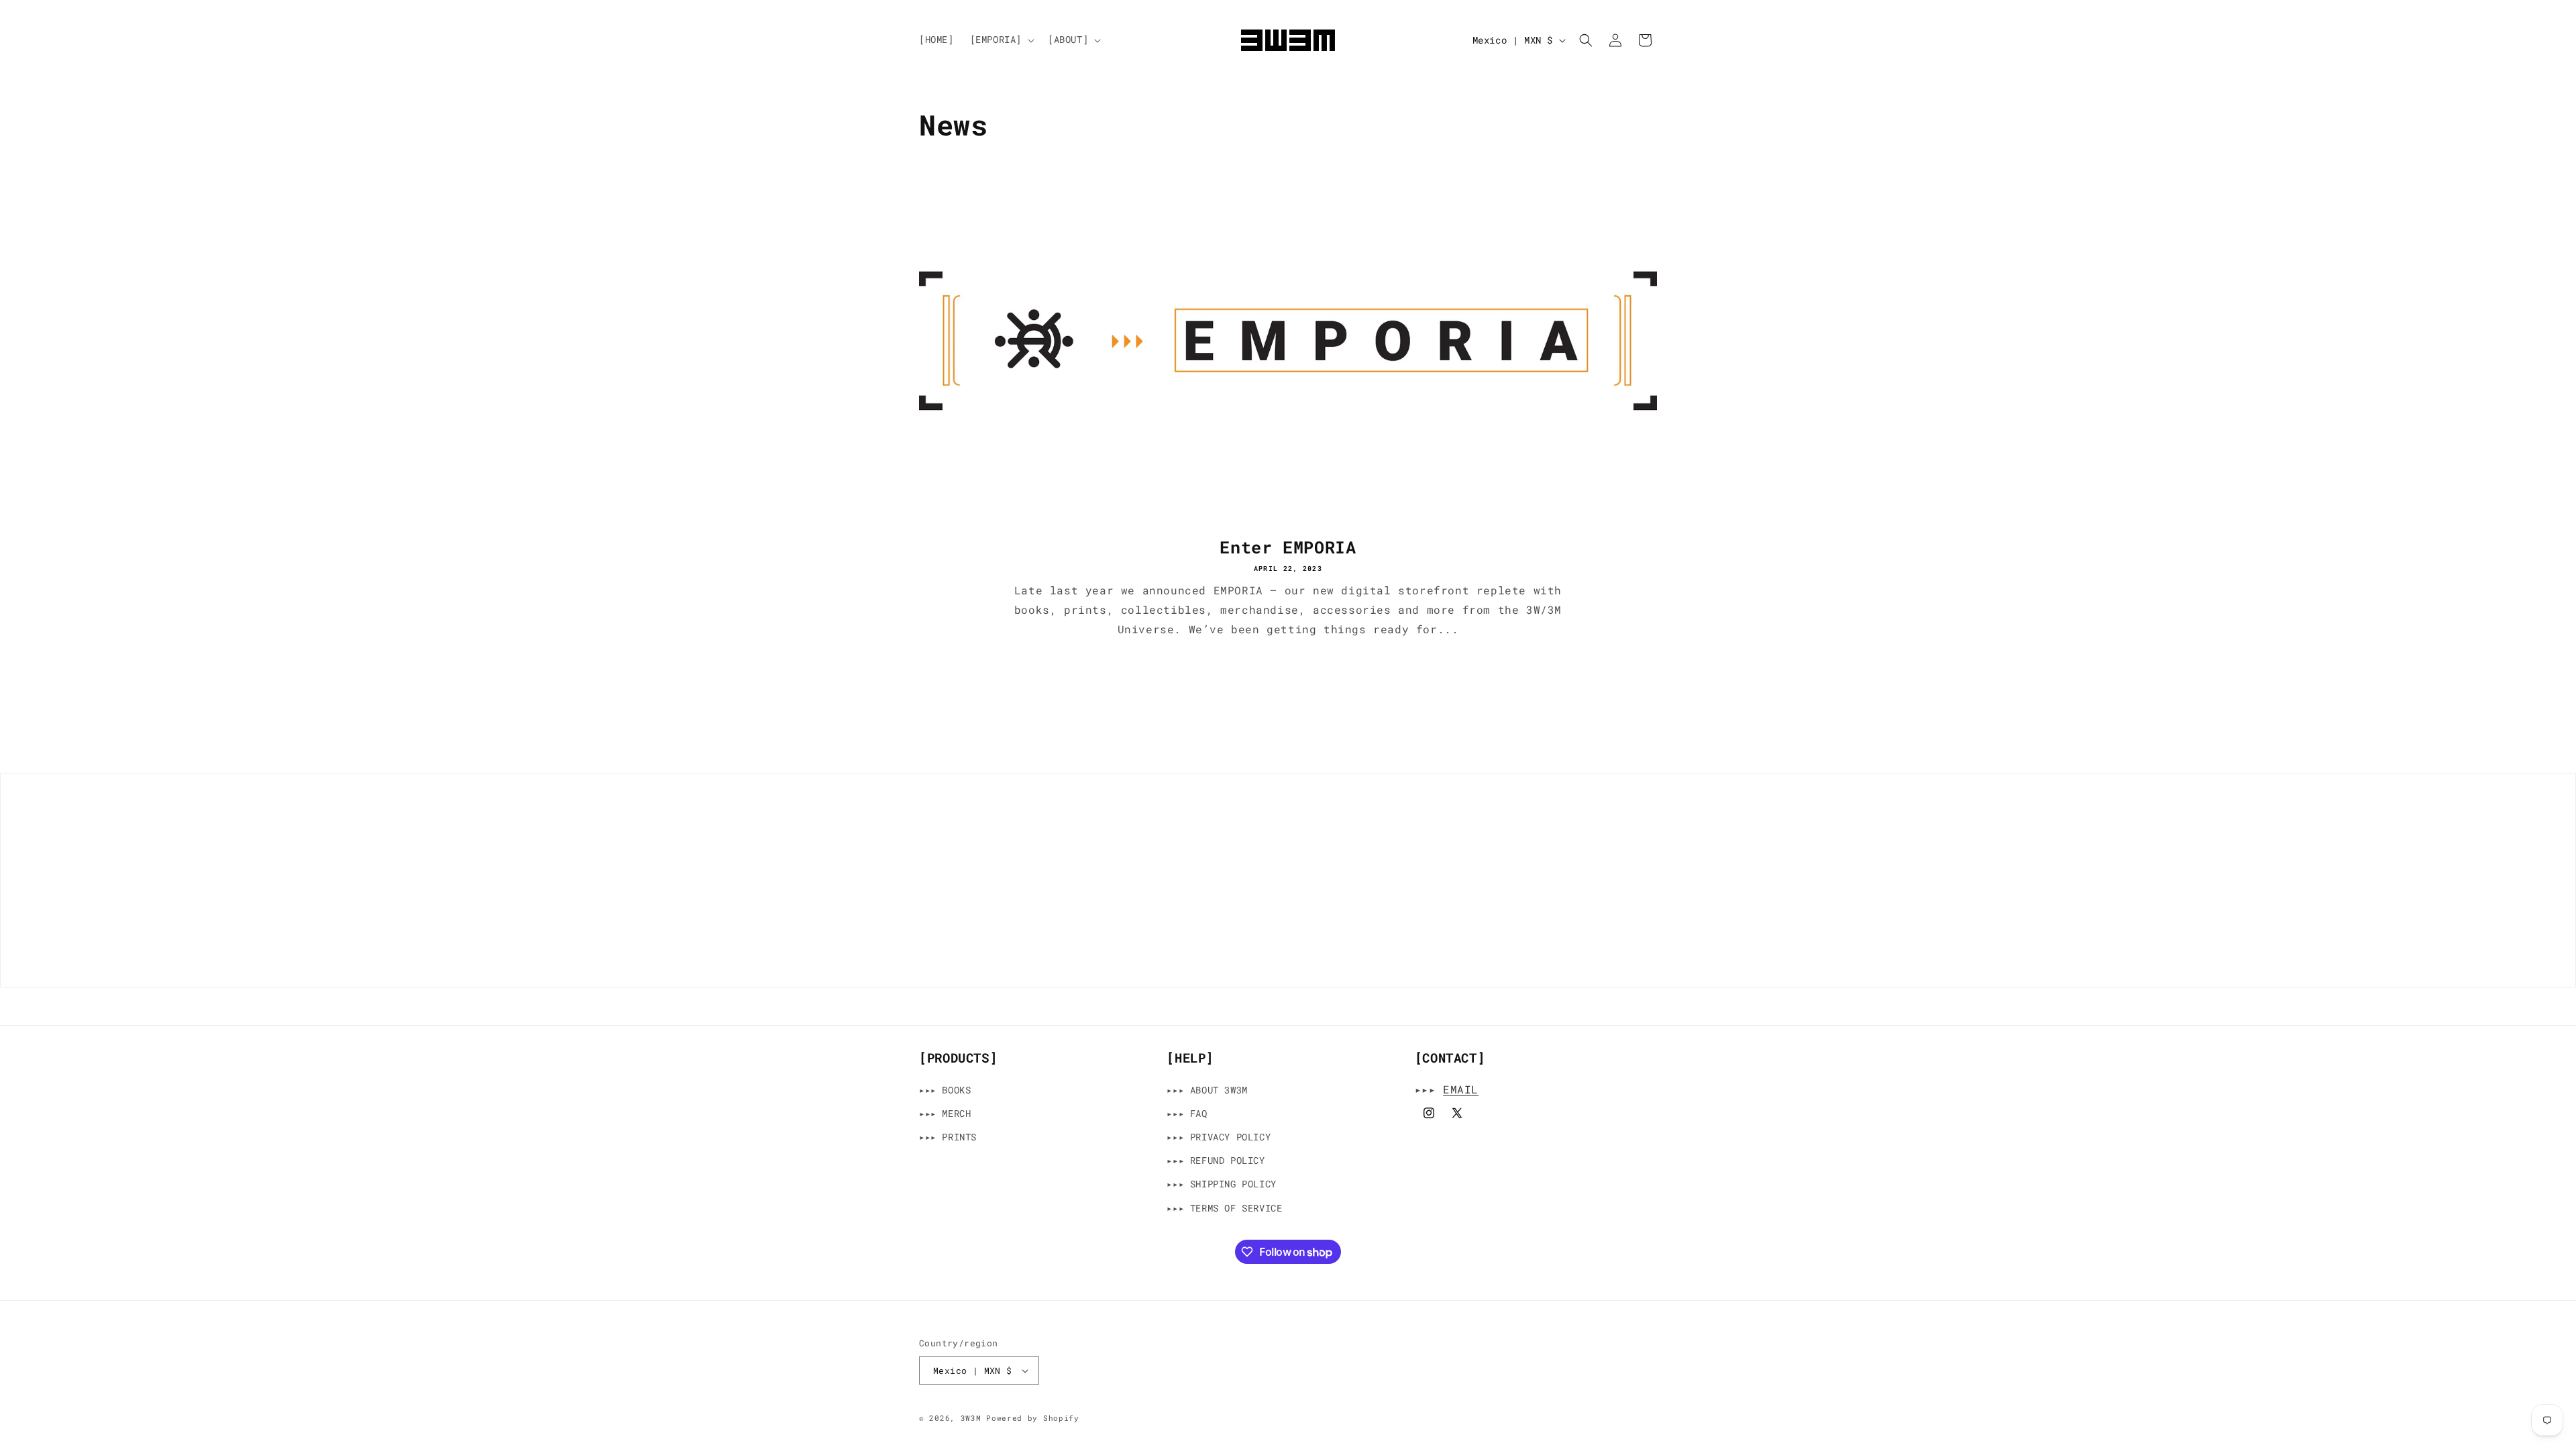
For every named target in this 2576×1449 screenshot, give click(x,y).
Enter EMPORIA (1288, 547)
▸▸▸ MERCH (945, 1113)
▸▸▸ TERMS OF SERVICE (1224, 1208)
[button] (1001, 40)
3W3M (971, 1418)
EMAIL (1461, 1089)
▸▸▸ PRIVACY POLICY (1219, 1137)
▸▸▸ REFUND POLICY (1216, 1160)
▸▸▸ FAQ (1187, 1113)
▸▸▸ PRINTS (948, 1137)
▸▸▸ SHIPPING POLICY (1221, 1184)
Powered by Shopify (1033, 1418)
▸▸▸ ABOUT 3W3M (1207, 1090)
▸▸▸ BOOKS (945, 1090)
